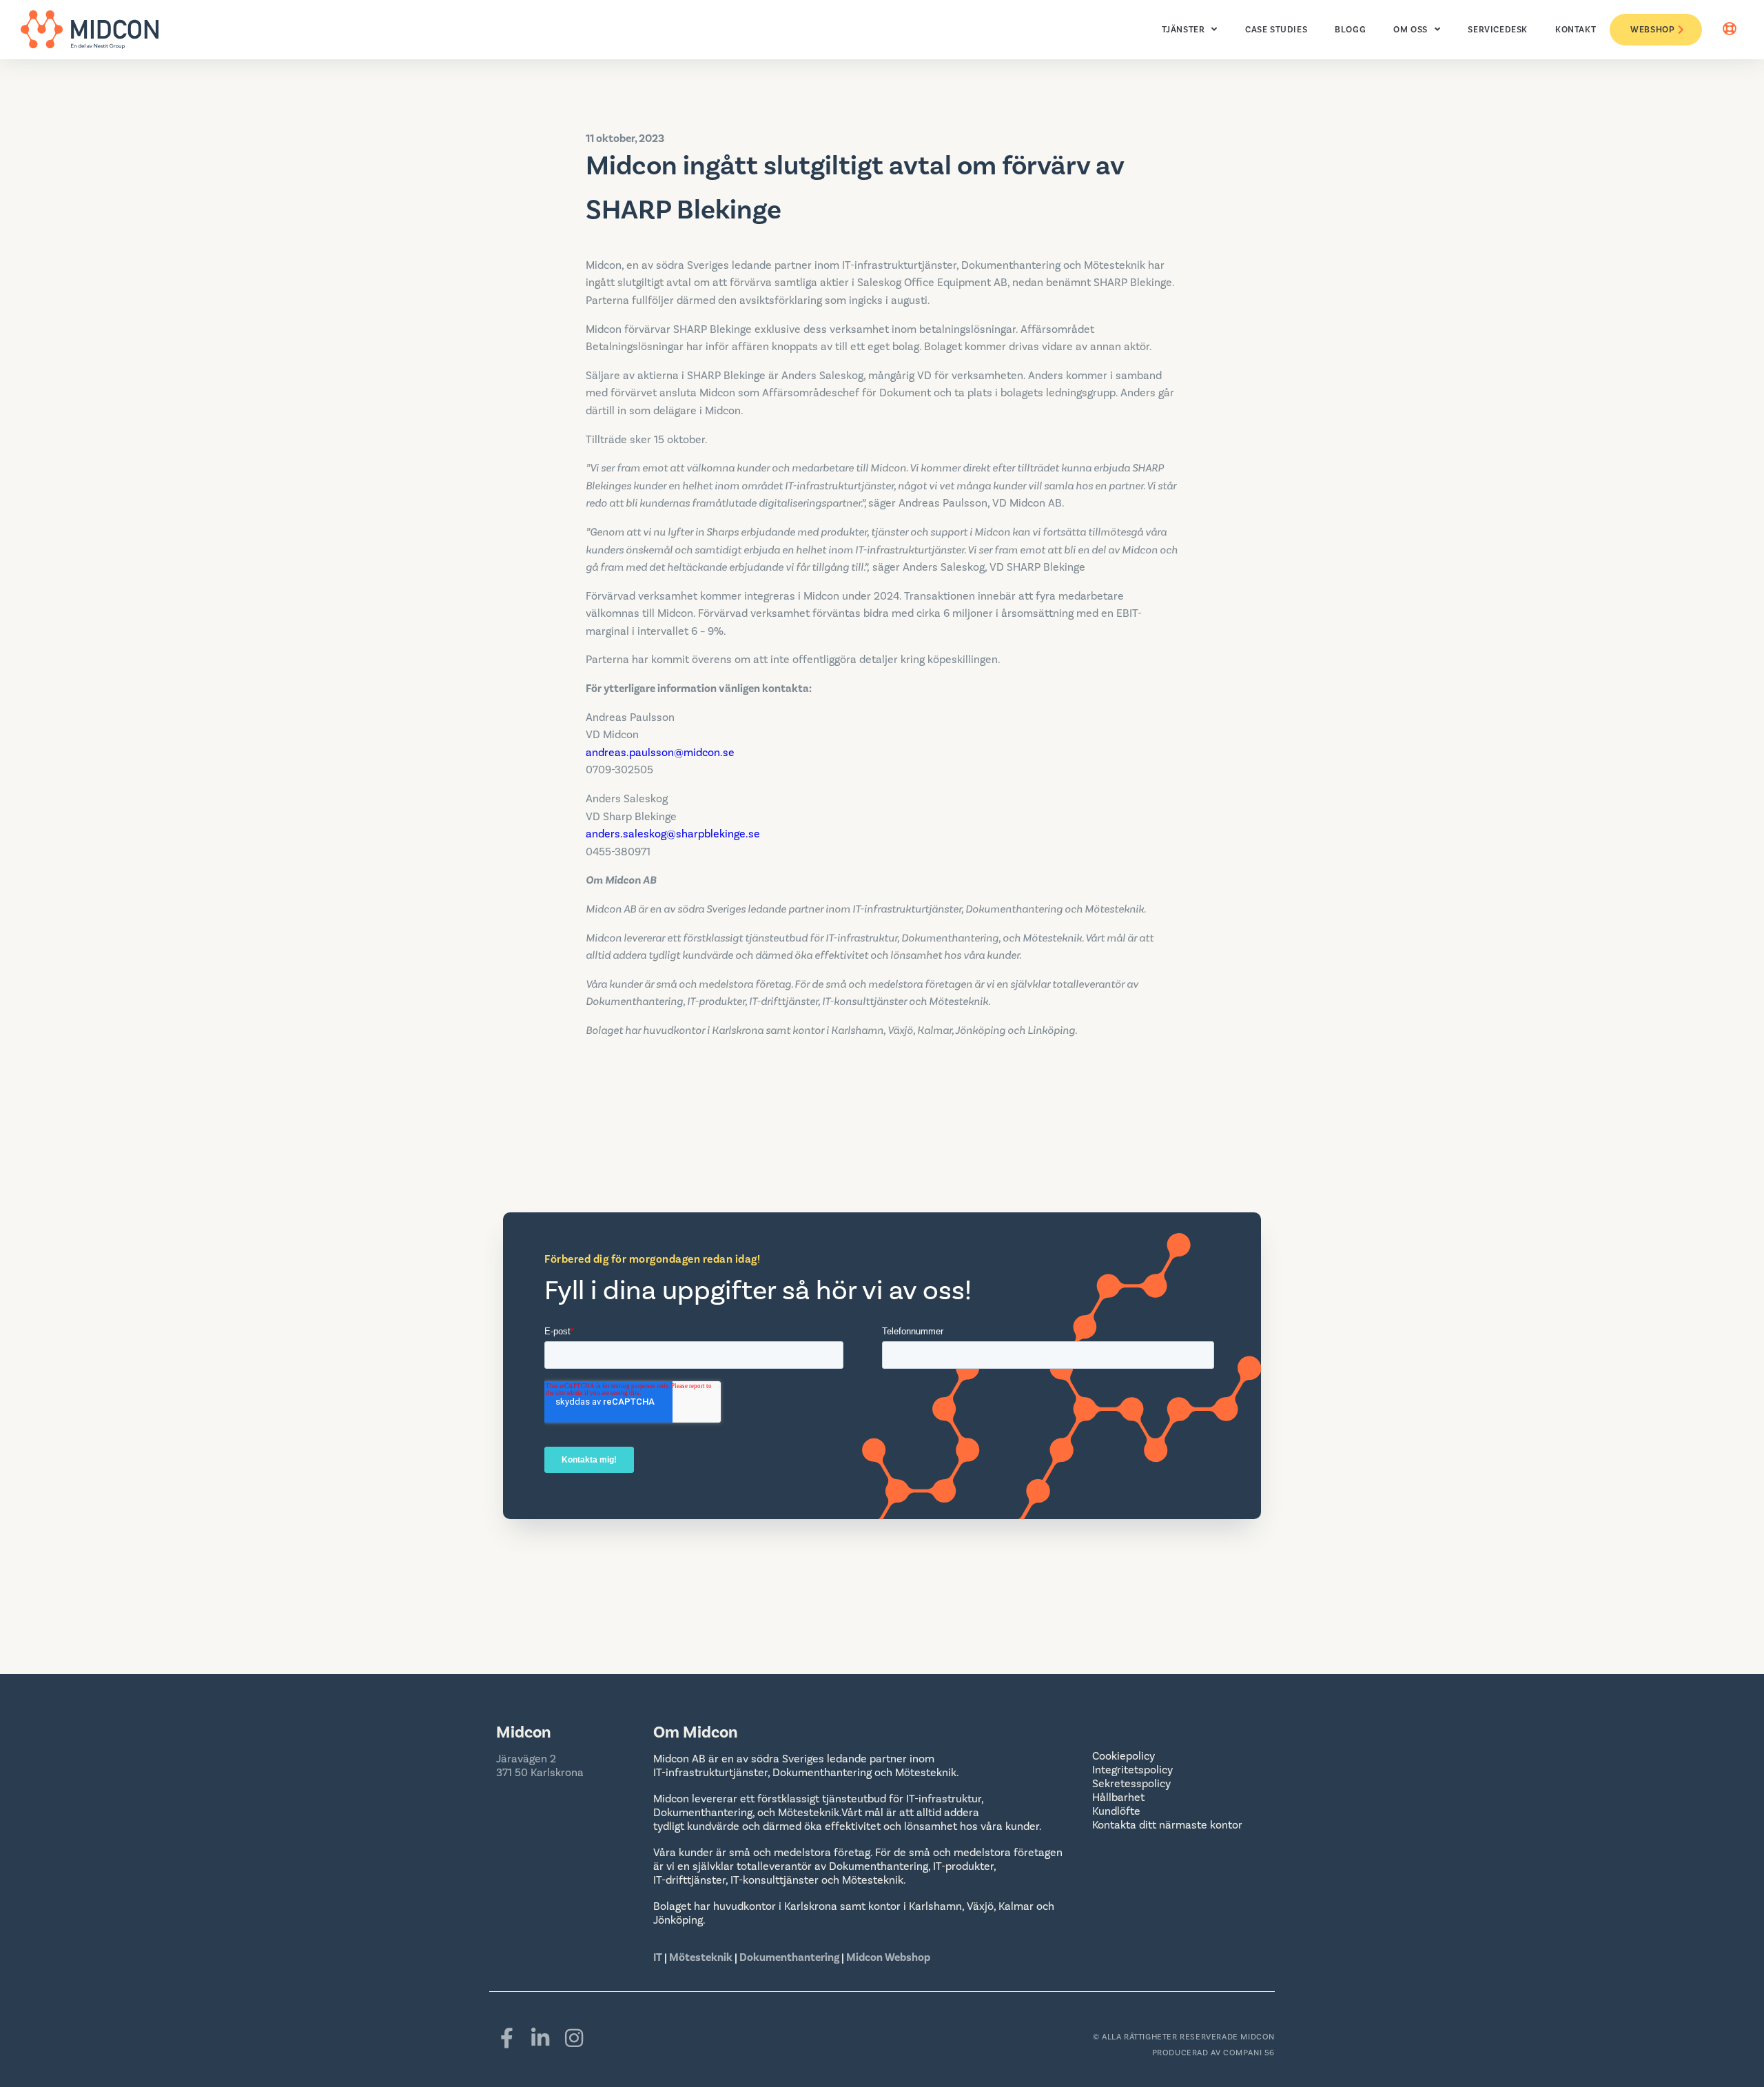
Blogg (1350, 30)
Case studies (1276, 30)
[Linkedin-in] (540, 2038)
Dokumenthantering (789, 1957)
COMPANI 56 (1249, 2053)
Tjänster (1183, 30)
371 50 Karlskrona (540, 1773)
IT (659, 1957)
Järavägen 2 (526, 1759)
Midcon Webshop (888, 1957)
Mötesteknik (701, 1957)
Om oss (1411, 30)
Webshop (1652, 30)
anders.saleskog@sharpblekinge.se (673, 834)
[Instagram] (574, 2038)
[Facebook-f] (506, 2038)
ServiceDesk (1498, 30)
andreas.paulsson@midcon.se (660, 753)
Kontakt (1576, 30)
